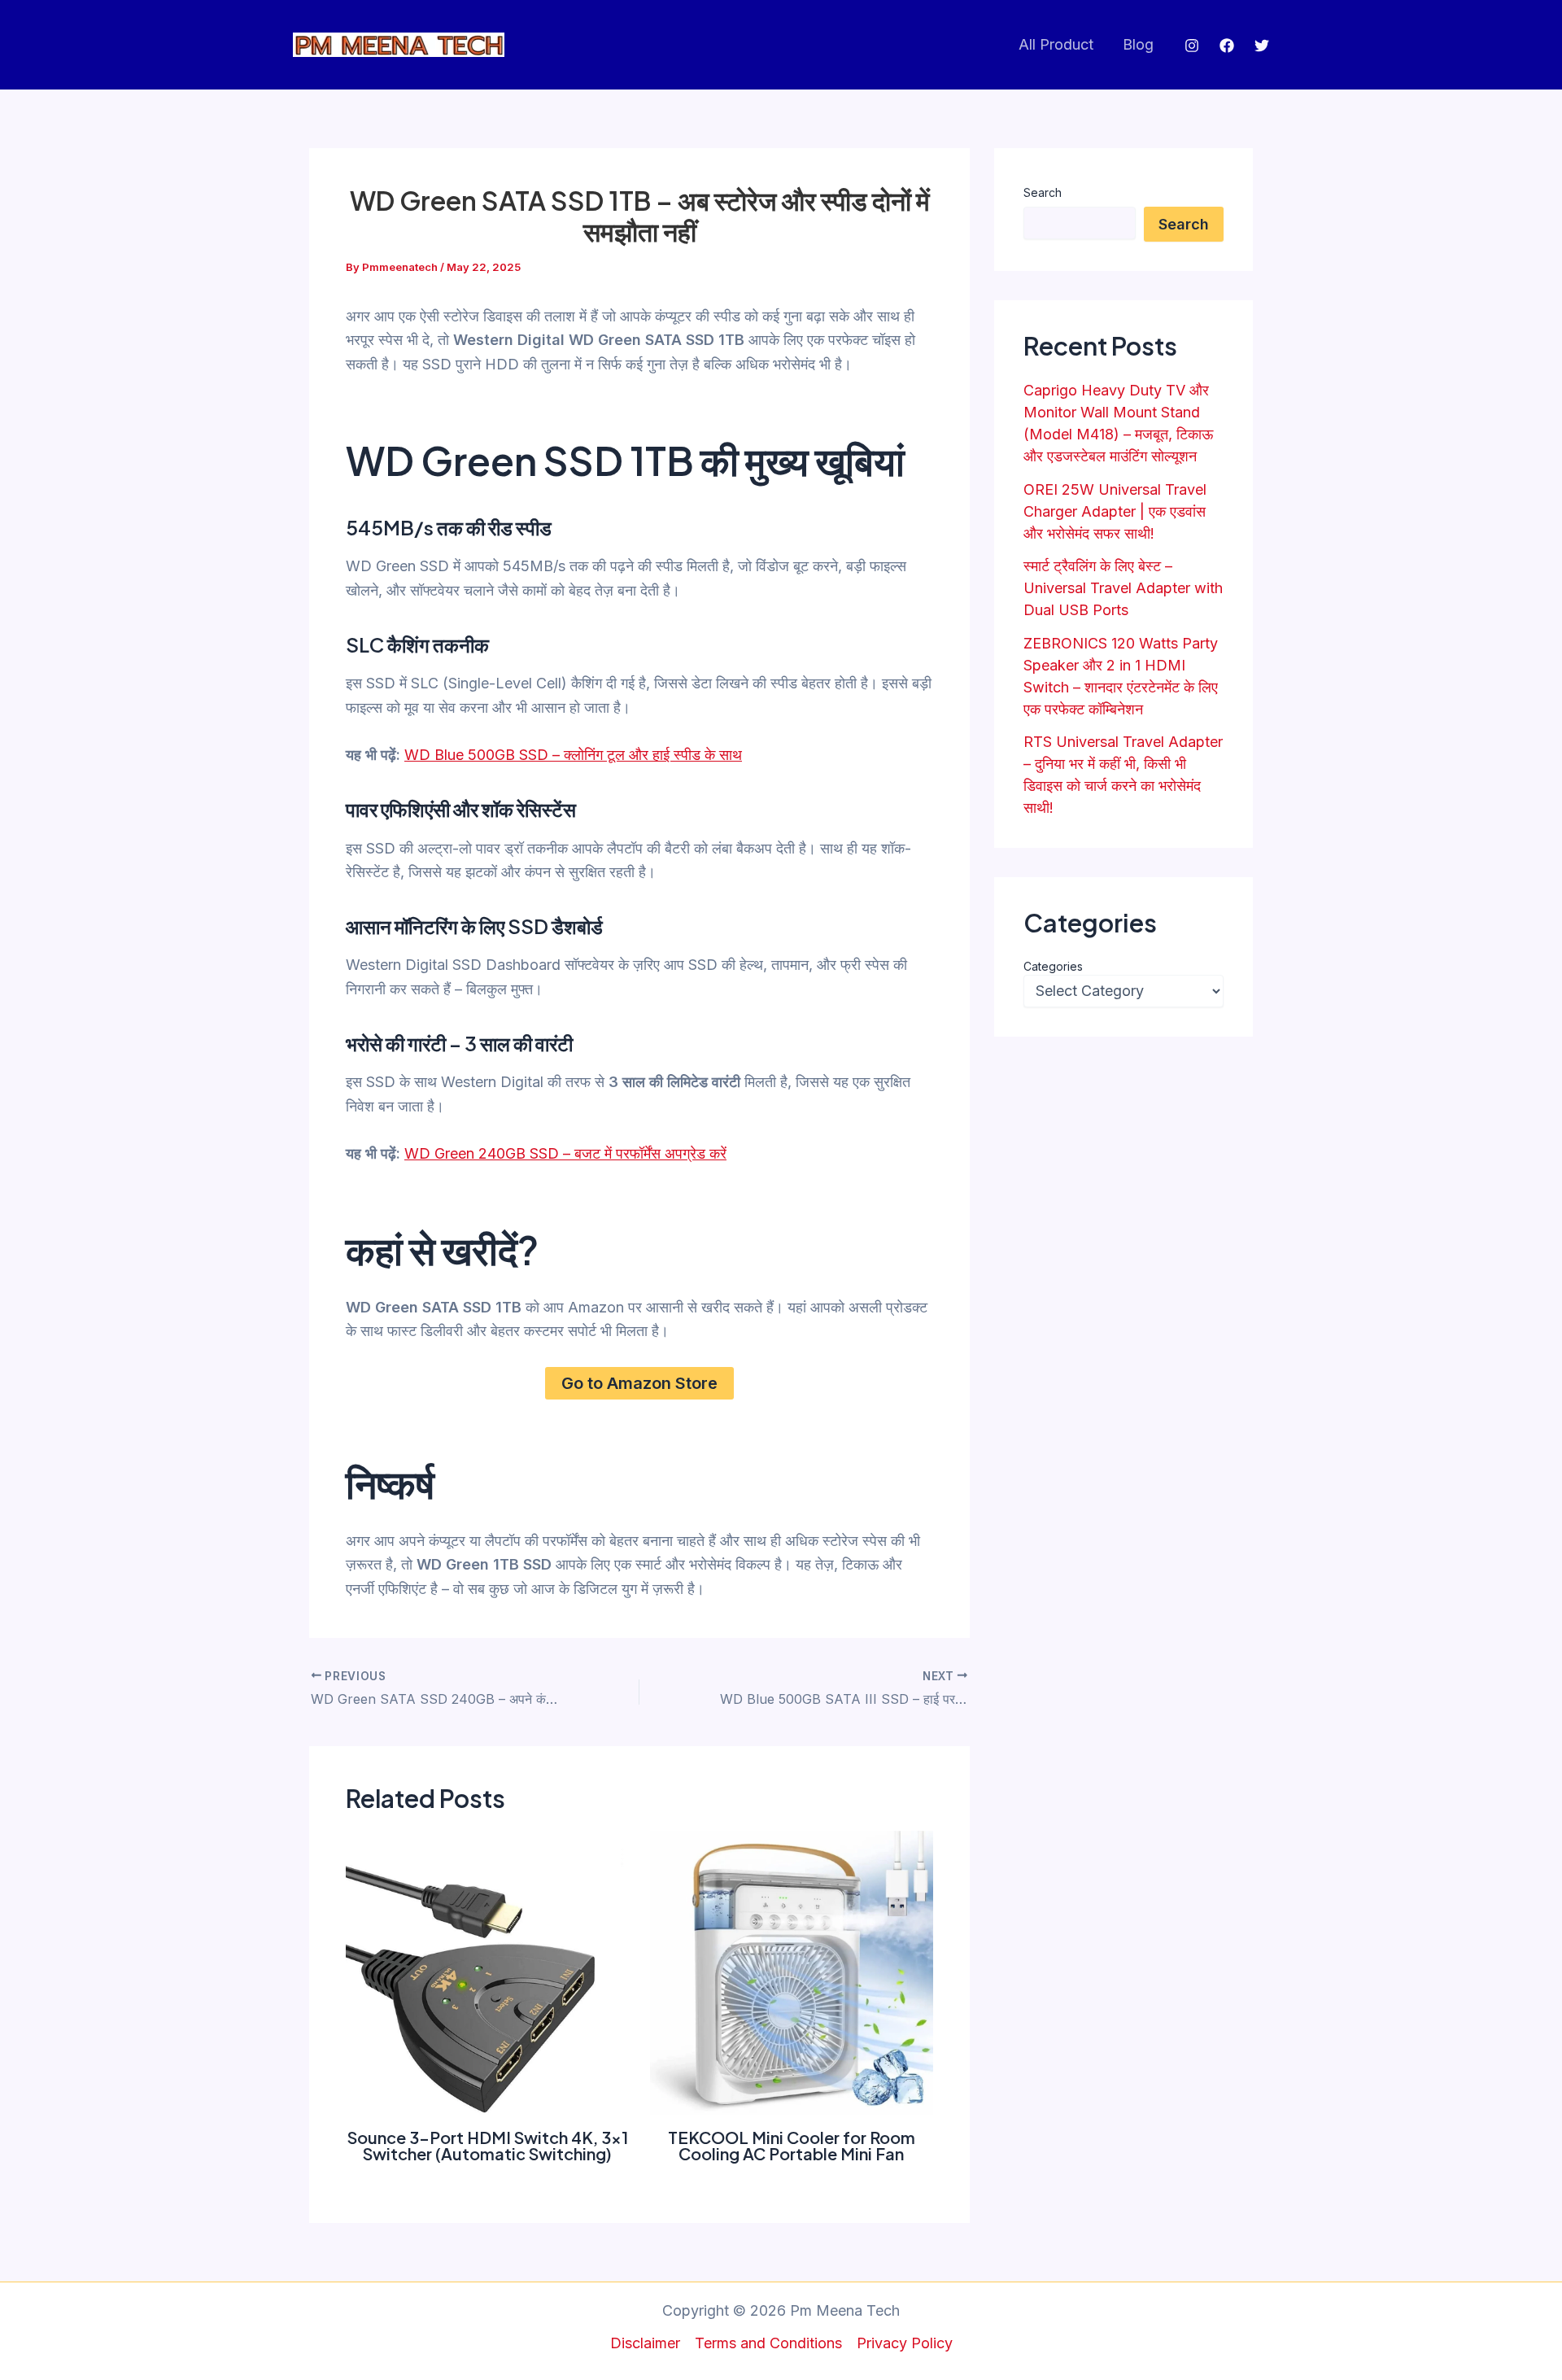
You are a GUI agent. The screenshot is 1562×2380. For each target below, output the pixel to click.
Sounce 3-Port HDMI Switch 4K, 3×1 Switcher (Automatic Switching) (488, 2145)
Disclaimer (645, 2343)
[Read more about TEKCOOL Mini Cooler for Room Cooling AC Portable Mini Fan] (792, 1972)
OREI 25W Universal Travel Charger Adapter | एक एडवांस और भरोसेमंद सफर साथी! (1115, 511)
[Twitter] (1262, 46)
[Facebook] (1227, 46)
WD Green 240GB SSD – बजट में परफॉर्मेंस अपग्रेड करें (565, 1153)
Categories (1053, 966)
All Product (1056, 44)
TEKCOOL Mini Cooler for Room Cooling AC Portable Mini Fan (792, 2145)
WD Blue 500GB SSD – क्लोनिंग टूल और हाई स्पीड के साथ (573, 755)
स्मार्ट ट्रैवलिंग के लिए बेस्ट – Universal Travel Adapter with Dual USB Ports (1123, 588)
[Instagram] (1192, 46)
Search (1043, 192)
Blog (1138, 44)
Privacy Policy (905, 2343)
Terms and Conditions (768, 2343)
